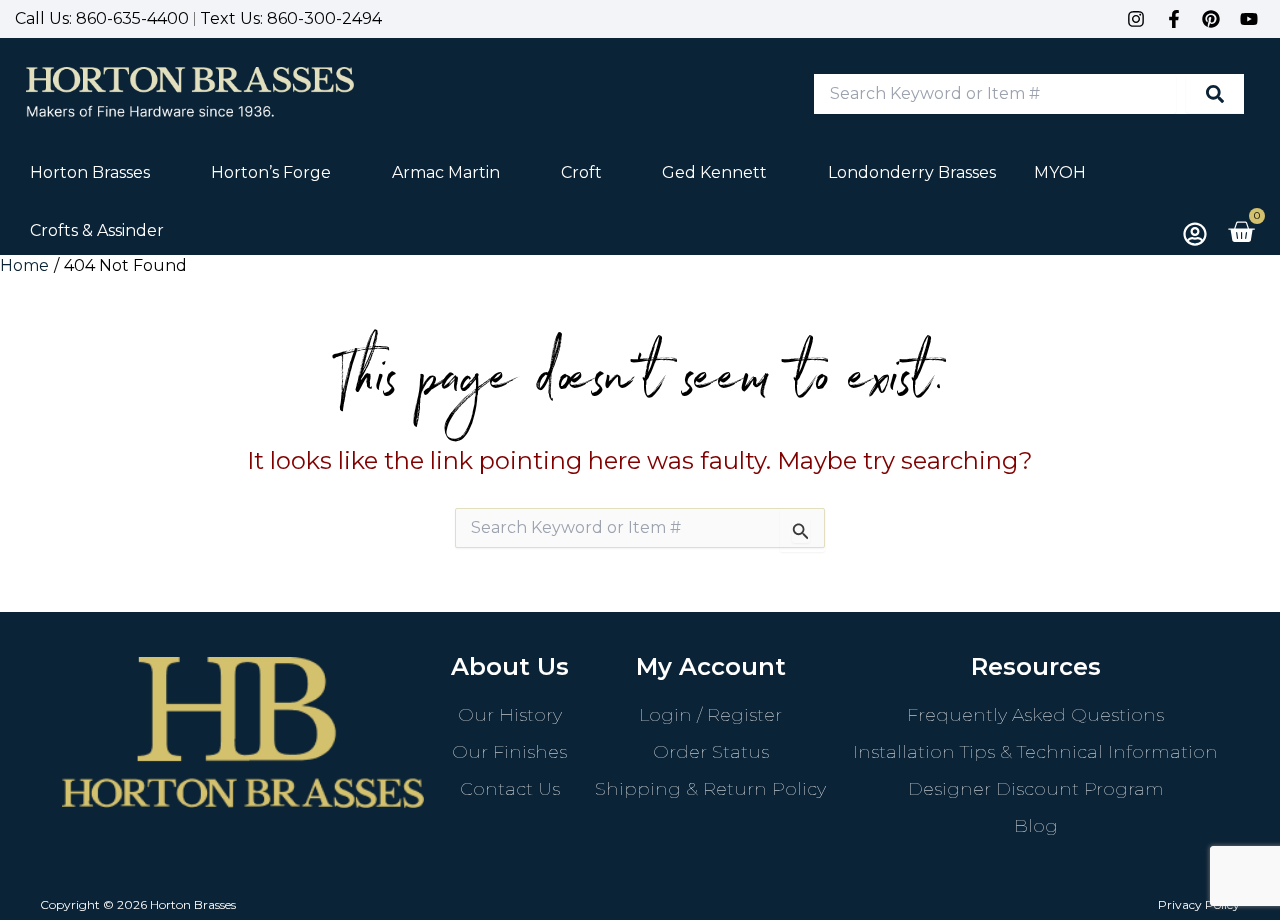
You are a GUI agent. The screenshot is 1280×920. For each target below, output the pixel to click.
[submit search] (1215, 94)
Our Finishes (509, 752)
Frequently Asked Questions (1035, 715)
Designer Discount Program (1036, 789)
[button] (101, 173)
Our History (510, 715)
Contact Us (510, 789)
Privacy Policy (1199, 904)
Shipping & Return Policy (710, 789)
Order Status (711, 752)
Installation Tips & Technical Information (1035, 752)
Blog (1036, 826)
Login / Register (710, 715)
